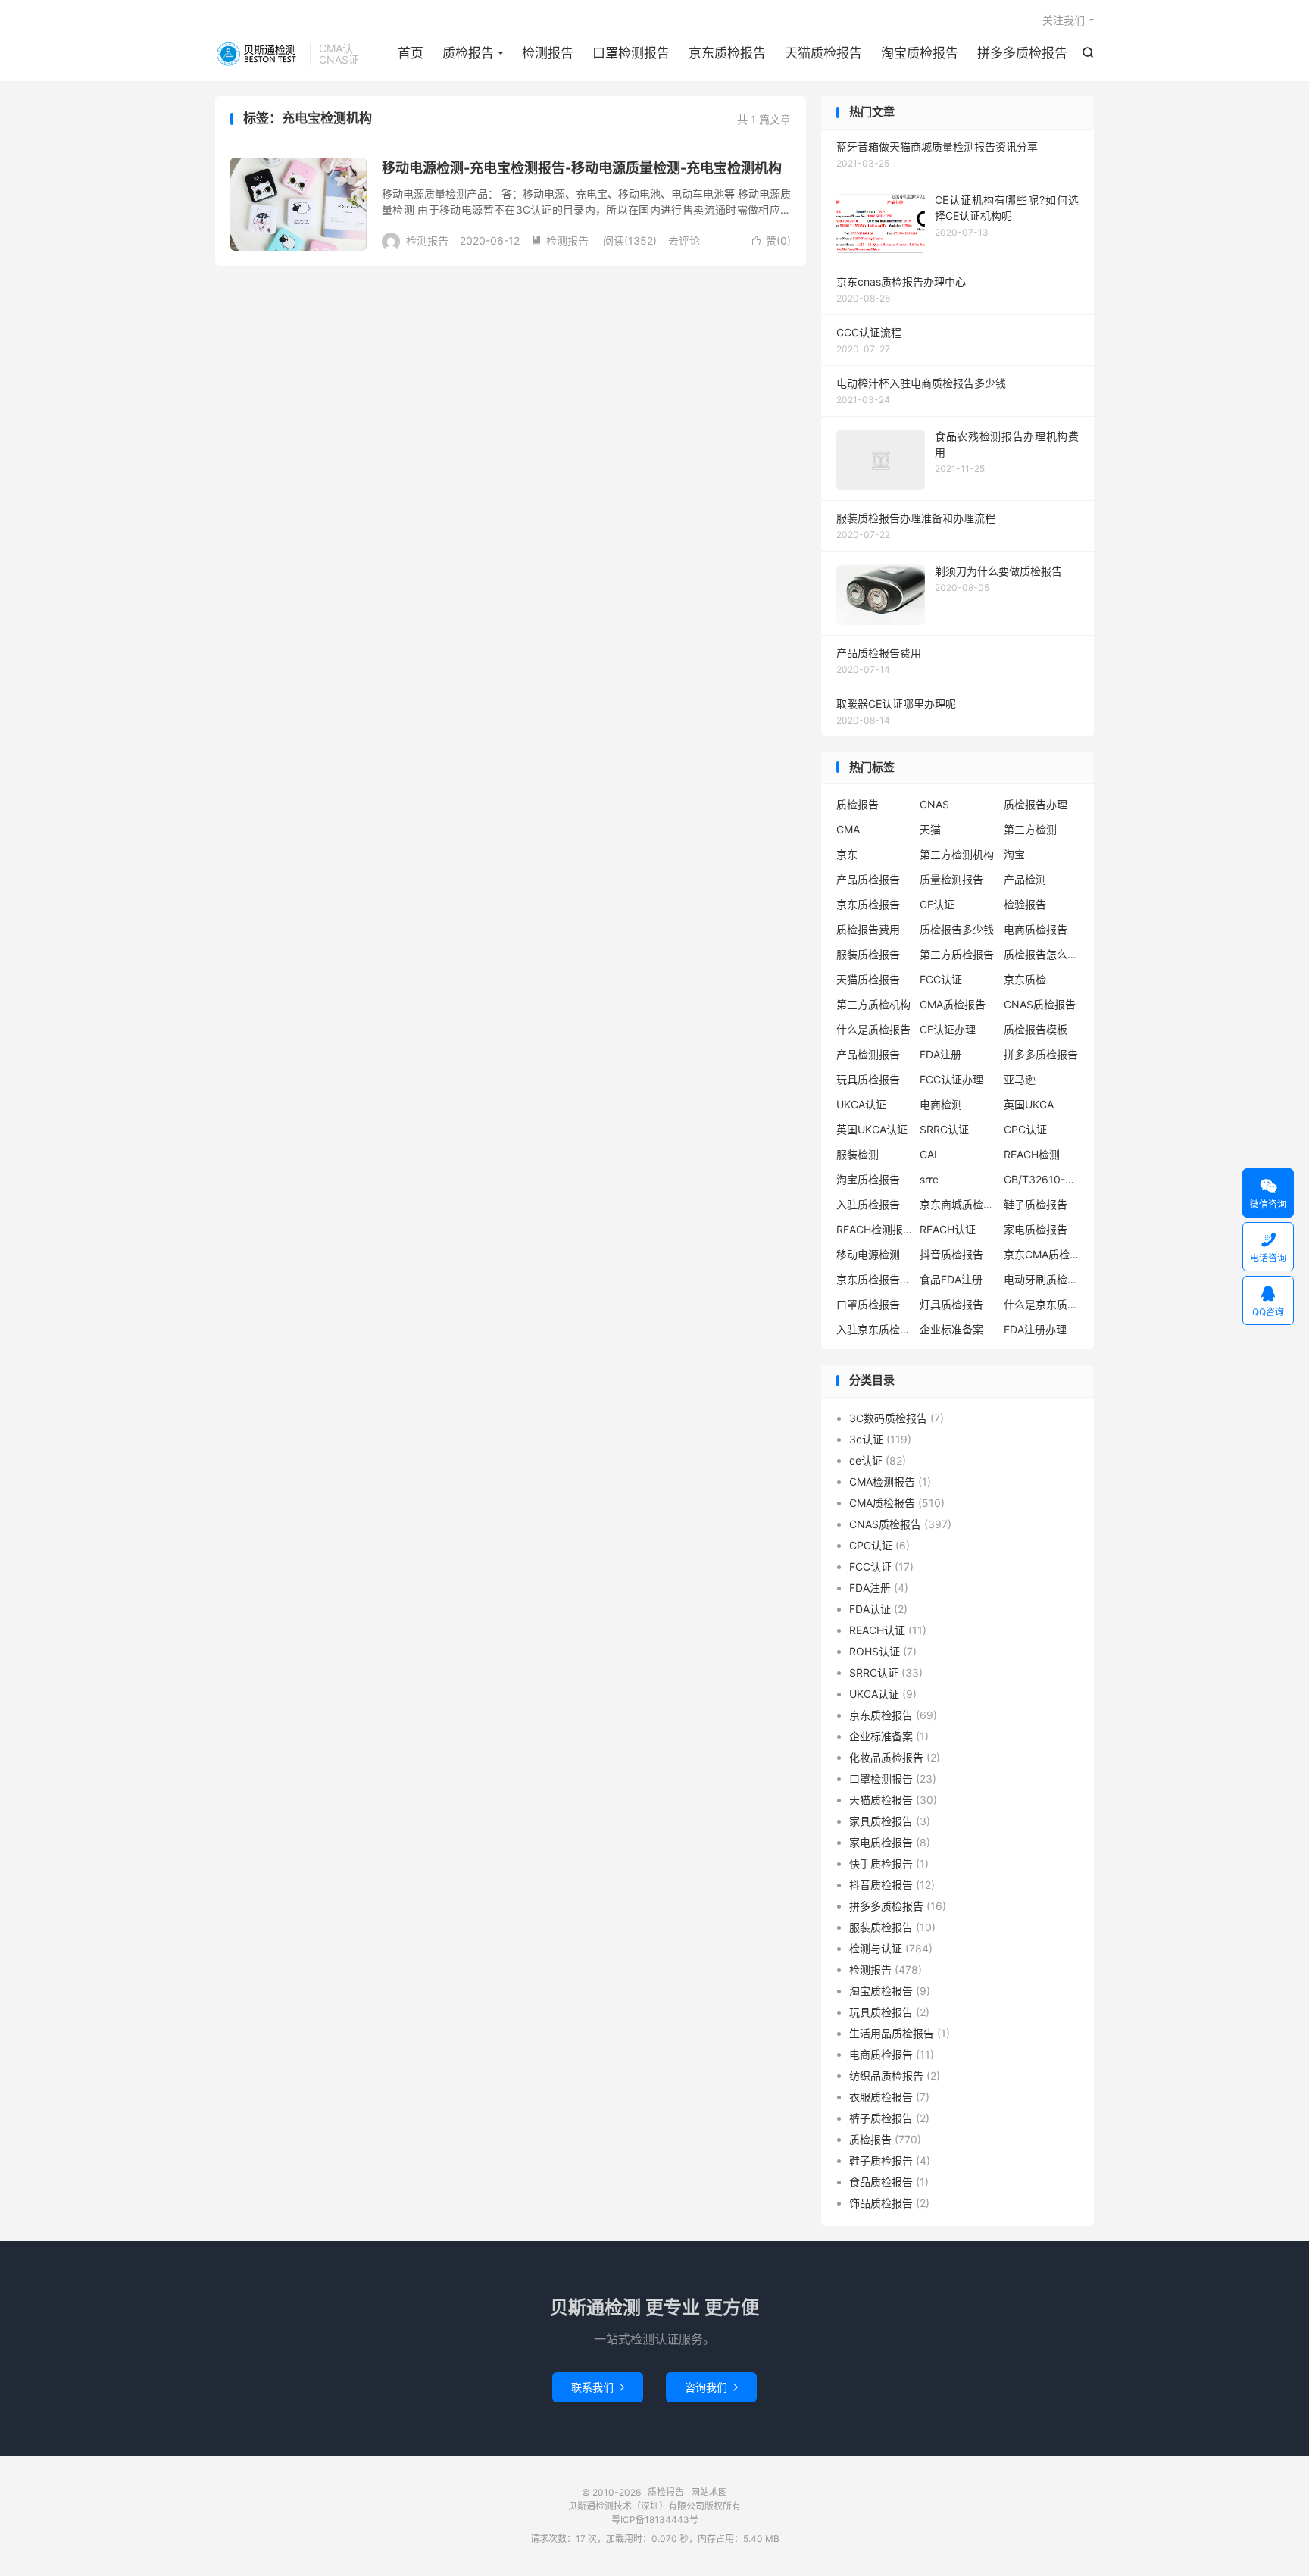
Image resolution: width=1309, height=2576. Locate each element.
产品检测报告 (868, 1054)
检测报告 (548, 53)
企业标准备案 (951, 1329)
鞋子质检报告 (1036, 1204)
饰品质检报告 (881, 2203)
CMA (848, 829)
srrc (929, 1179)
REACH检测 (1032, 1154)
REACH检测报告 (874, 1229)
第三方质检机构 (873, 1004)
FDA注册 (940, 1054)
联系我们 (598, 2387)
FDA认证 (870, 1609)
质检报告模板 (1036, 1029)
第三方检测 (1030, 829)
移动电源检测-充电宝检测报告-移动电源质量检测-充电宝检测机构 (582, 168)
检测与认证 (876, 1948)
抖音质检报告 (951, 1254)
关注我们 (1064, 20)
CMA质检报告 (953, 1004)
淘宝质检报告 (920, 53)
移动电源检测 (868, 1254)
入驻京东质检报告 (874, 1329)
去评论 (684, 241)
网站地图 (709, 2492)
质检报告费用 (868, 929)
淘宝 (1014, 854)
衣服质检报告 (881, 2097)
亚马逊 (1020, 1079)
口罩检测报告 (631, 53)
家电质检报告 (1036, 1229)
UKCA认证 (861, 1104)
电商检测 (941, 1104)
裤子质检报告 (881, 2118)
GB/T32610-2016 (1042, 1179)
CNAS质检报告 (1040, 1004)
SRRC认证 (944, 1129)
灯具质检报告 (951, 1304)
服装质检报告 (868, 954)
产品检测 (1025, 879)
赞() (771, 241)
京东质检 (1025, 979)
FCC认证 (941, 979)
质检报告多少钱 (957, 929)
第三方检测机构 (957, 854)
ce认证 (866, 1460)
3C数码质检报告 (888, 1418)
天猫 (930, 829)
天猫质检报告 (823, 53)
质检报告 (259, 54)
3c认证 (866, 1439)
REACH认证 (948, 1229)
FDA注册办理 (1035, 1329)
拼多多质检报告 (1022, 53)
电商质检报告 (1036, 929)
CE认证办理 (948, 1029)
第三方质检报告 (957, 954)
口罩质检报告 (868, 1304)
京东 (847, 854)
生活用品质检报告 (892, 2033)
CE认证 (937, 904)
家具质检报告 (881, 1821)
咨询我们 (711, 2387)
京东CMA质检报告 (1042, 1254)
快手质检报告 (881, 1863)
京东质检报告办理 (874, 1279)
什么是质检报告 (873, 1029)
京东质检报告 (727, 53)
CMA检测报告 (882, 1482)
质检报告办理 (1036, 804)
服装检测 (858, 1154)
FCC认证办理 (951, 1079)
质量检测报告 (951, 879)
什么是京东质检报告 (1042, 1304)
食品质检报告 (881, 2182)
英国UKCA (1029, 1104)
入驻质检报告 (868, 1204)
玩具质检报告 (868, 1079)
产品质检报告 (868, 879)
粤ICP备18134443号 (655, 2520)
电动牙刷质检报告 (1042, 1279)
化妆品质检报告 (886, 1757)
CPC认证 (1025, 1129)
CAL (930, 1154)
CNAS (934, 804)
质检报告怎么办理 (1042, 954)
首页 (411, 53)
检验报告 (1025, 904)
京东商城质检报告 (958, 1204)
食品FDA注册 (951, 1279)
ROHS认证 (875, 1651)
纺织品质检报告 (886, 2076)
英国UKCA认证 (872, 1129)
